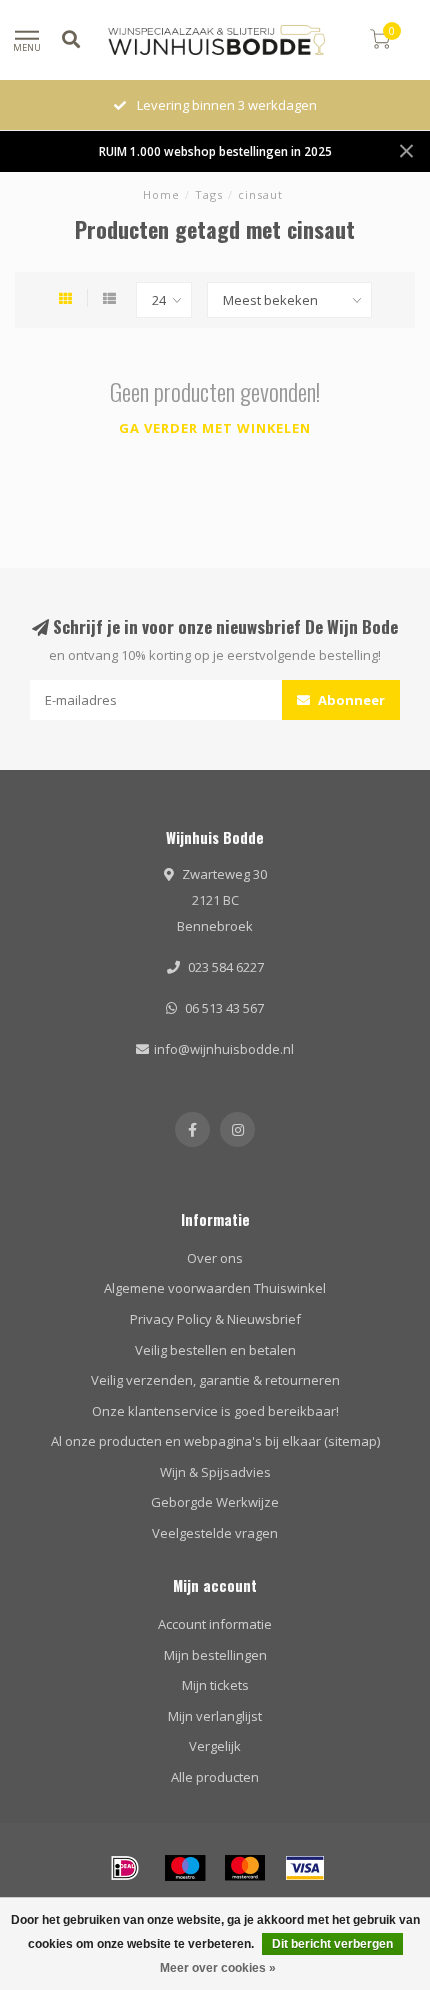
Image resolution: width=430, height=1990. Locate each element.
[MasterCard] (245, 1868)
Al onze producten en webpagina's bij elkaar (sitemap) (215, 1441)
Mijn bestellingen (215, 1655)
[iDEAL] (125, 1868)
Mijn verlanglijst (215, 1716)
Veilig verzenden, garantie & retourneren (215, 1380)
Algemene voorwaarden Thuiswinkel (215, 1288)
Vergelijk (215, 1746)
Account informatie (215, 1624)
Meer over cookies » (218, 1968)
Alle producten (215, 1777)
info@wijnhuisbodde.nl (224, 1049)
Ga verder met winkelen (215, 428)
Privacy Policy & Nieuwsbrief (215, 1319)
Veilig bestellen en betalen (215, 1350)
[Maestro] (185, 1868)
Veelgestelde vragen (215, 1533)
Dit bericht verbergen (332, 1944)
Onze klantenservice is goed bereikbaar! (215, 1411)
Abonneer (350, 700)
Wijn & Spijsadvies (215, 1472)
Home (161, 194)
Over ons (215, 1258)
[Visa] (305, 1868)
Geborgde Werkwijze (215, 1502)
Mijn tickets (215, 1685)
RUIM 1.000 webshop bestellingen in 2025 (215, 151)
